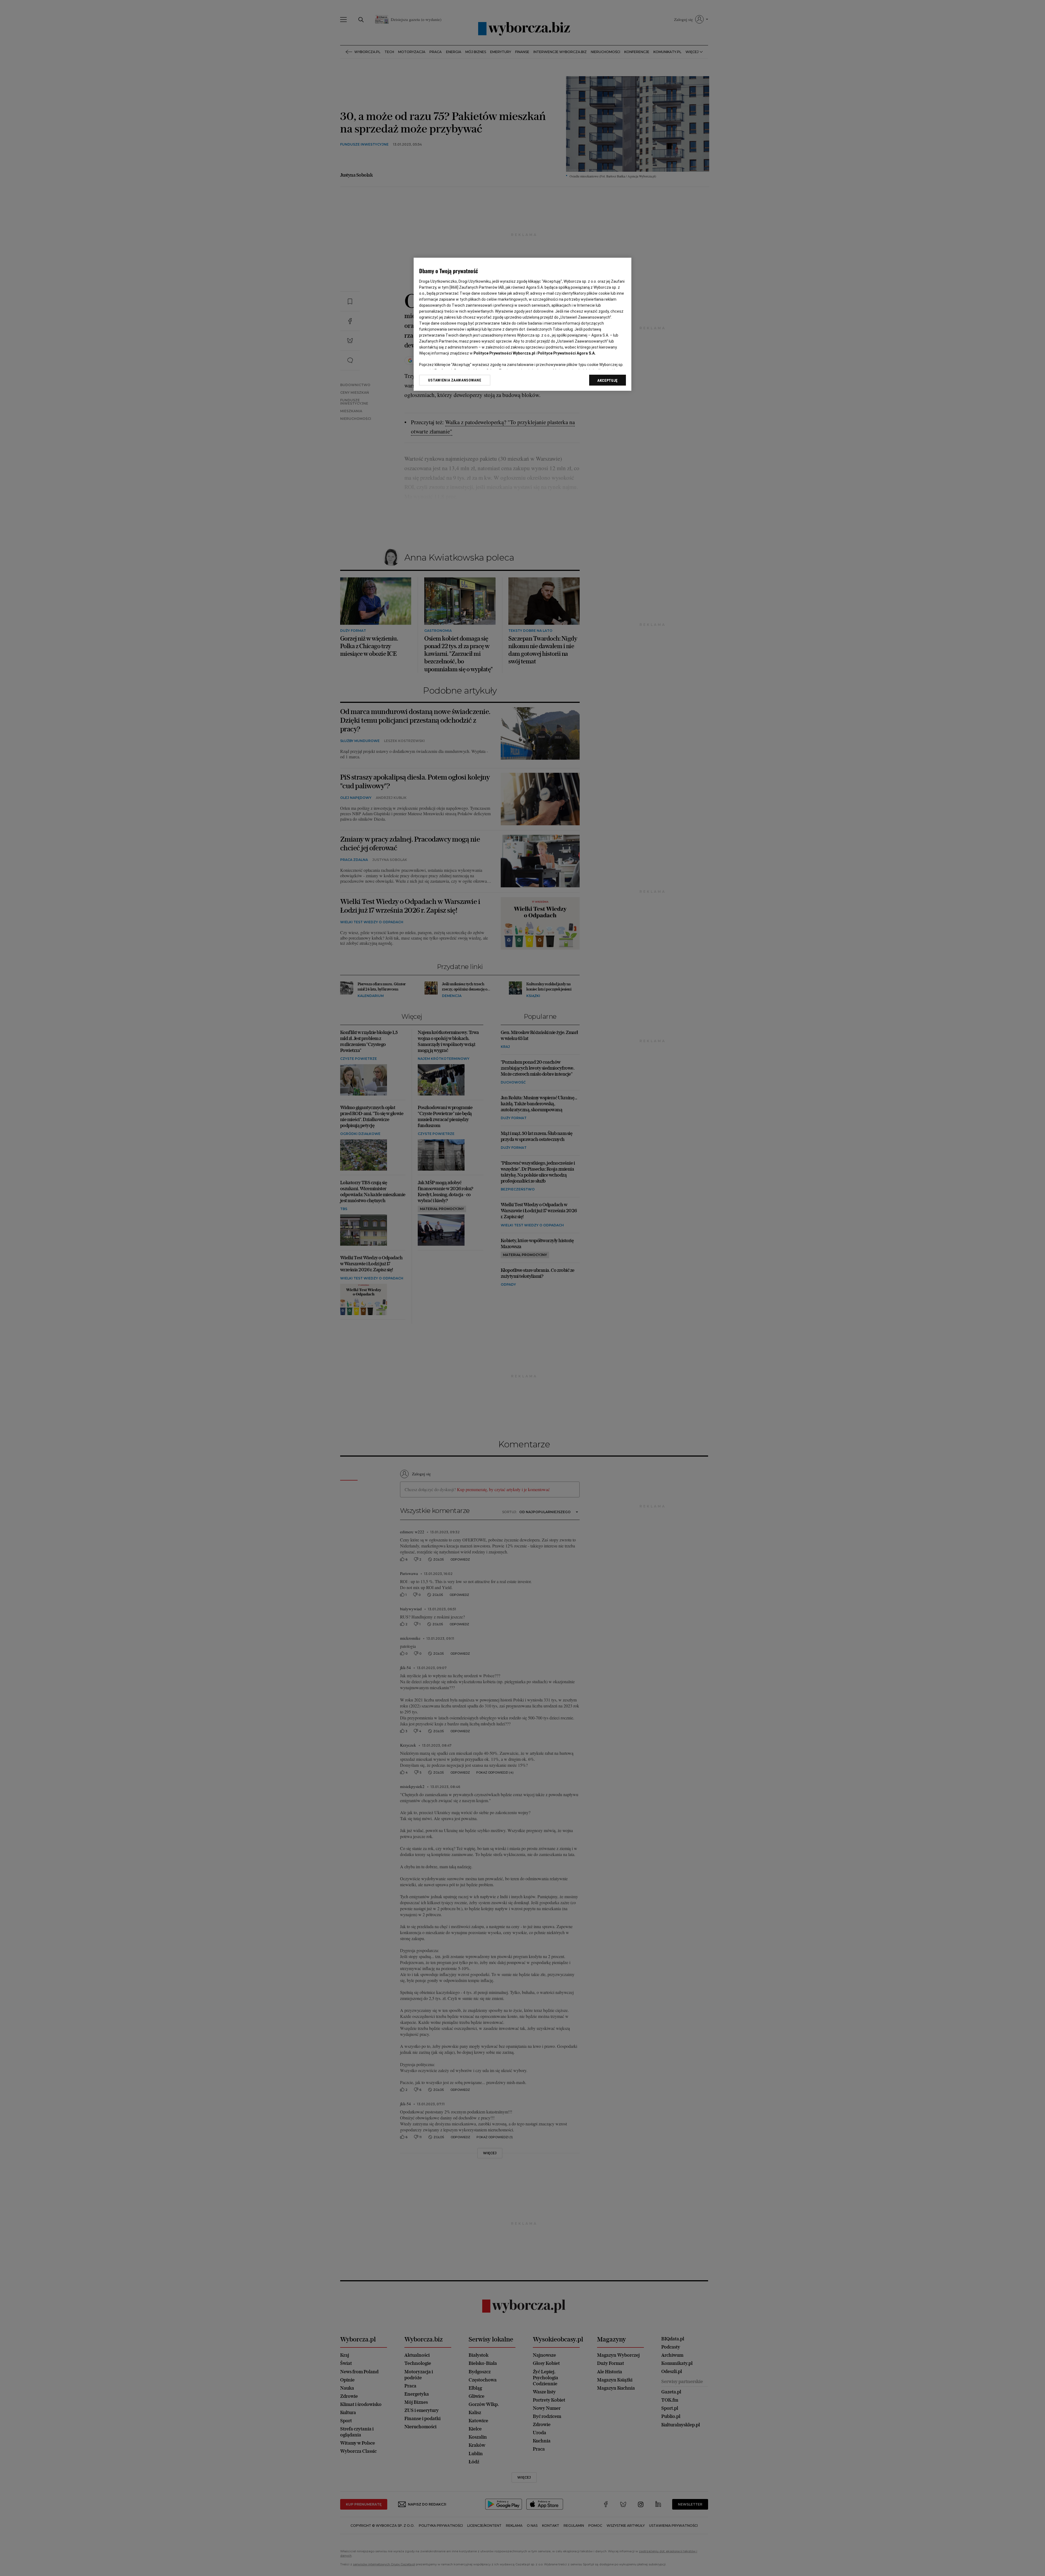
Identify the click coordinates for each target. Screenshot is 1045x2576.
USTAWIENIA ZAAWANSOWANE (455, 380)
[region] (522, 324)
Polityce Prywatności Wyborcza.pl (504, 353)
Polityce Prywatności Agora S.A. (567, 353)
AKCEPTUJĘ (608, 380)
